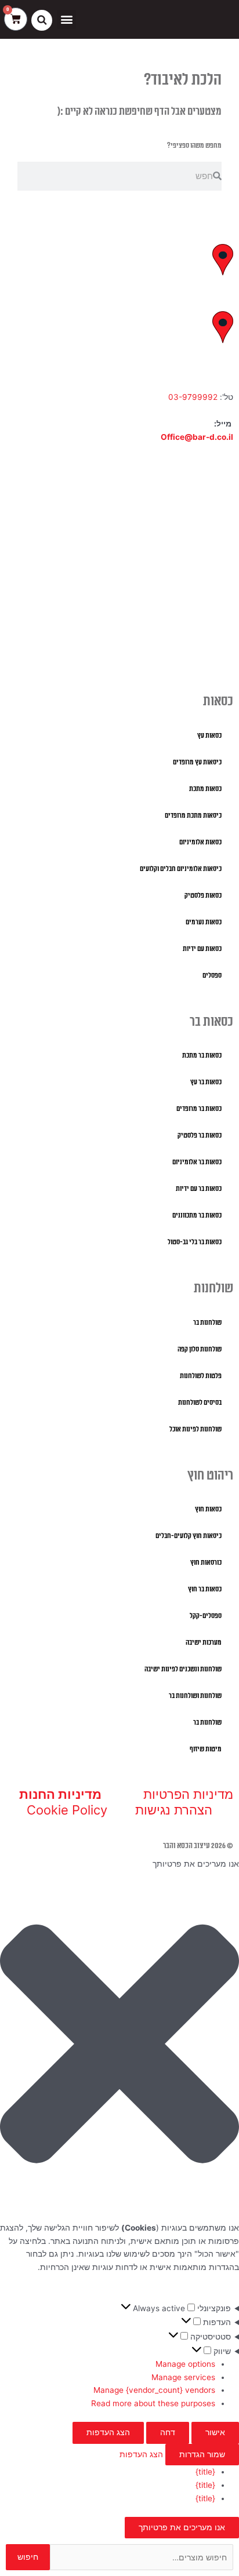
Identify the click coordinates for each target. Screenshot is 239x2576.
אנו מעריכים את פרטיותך (182, 2527)
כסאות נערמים (204, 922)
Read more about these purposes (153, 2403)
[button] (66, 19)
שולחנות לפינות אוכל (195, 1429)
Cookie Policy (67, 1810)
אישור (215, 2432)
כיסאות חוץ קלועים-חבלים (189, 1536)
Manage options (185, 2364)
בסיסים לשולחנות (200, 1403)
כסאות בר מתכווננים (197, 1216)
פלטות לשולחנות (201, 1376)
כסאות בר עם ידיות (199, 1189)
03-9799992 (193, 397)
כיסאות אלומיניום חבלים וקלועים (181, 869)
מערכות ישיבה (204, 1643)
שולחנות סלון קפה (200, 1349)
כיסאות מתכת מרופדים (193, 816)
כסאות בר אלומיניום (197, 1162)
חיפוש (28, 2557)
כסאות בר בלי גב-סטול (195, 1242)
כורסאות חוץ (206, 1563)
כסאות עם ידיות (202, 949)
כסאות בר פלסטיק (200, 1136)
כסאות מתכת (205, 789)
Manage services (183, 2377)
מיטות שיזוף (206, 1749)
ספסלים (212, 976)
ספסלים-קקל (206, 1616)
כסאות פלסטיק (203, 896)
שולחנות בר (207, 1323)
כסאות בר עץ (206, 1082)
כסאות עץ (209, 736)
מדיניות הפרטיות (188, 1794)
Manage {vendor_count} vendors (154, 2390)
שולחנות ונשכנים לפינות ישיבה (183, 1669)
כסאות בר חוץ (205, 1589)
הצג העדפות (108, 2432)
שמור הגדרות (202, 2454)
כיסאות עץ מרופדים (197, 762)
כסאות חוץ (208, 1509)
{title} (205, 2472)
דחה (168, 2432)
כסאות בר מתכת (202, 1056)
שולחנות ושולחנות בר (195, 1696)
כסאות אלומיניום (200, 842)
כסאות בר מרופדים (199, 1109)
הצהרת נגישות (174, 1810)
